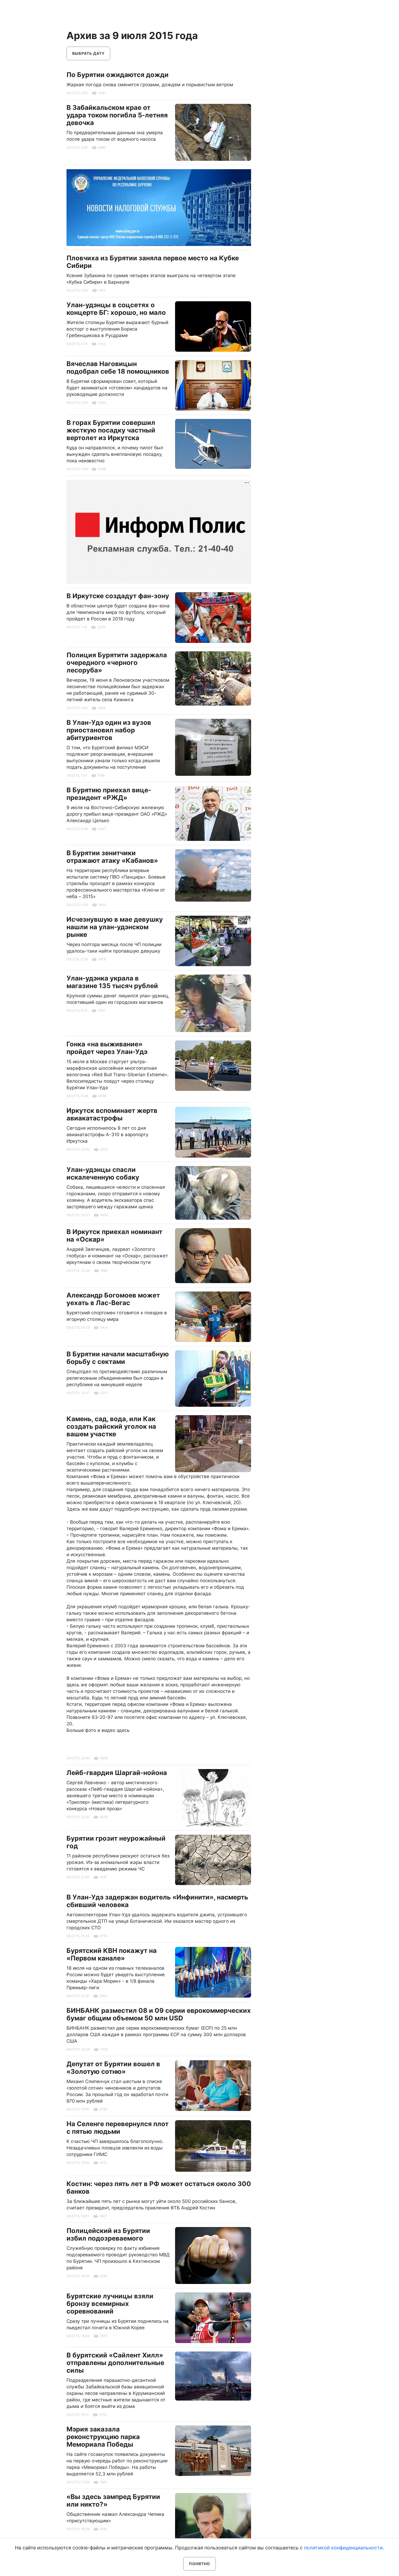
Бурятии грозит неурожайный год (116, 1842)
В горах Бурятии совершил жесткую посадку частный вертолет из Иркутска (111, 430)
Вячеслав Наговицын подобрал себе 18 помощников (118, 368)
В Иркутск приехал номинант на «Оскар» (114, 1236)
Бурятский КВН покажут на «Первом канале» (112, 1954)
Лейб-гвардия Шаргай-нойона (117, 1773)
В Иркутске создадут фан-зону (118, 596)
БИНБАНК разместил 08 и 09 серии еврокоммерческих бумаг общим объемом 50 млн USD (159, 2014)
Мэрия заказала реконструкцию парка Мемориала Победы (103, 2437)
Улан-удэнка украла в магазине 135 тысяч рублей (112, 982)
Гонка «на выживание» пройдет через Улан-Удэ (107, 1048)
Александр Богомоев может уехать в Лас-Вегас (113, 1299)
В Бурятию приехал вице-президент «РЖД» (109, 794)
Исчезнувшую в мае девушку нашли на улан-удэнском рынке (115, 927)
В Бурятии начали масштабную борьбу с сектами (118, 1358)
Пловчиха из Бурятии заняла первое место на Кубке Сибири (153, 262)
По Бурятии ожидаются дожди (118, 75)
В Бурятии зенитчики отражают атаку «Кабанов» (112, 857)
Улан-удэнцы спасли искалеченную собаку (103, 1173)
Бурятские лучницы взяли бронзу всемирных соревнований (110, 2304)
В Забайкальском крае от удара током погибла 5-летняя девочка (117, 115)
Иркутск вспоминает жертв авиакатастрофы (112, 1114)
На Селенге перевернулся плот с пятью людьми (118, 2128)
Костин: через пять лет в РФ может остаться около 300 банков (159, 2188)
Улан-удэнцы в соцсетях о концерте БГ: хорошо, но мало (116, 309)
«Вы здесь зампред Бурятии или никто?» (113, 2500)
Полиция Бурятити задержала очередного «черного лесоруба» (117, 663)
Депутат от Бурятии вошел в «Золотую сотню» (113, 2068)
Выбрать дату (88, 53)
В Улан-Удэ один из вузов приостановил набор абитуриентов (109, 730)
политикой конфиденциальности (343, 2548)
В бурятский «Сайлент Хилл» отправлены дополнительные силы (115, 2363)
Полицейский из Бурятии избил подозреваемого (108, 2234)
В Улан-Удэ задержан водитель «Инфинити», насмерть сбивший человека (157, 1901)
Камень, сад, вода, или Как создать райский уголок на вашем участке (111, 1426)
